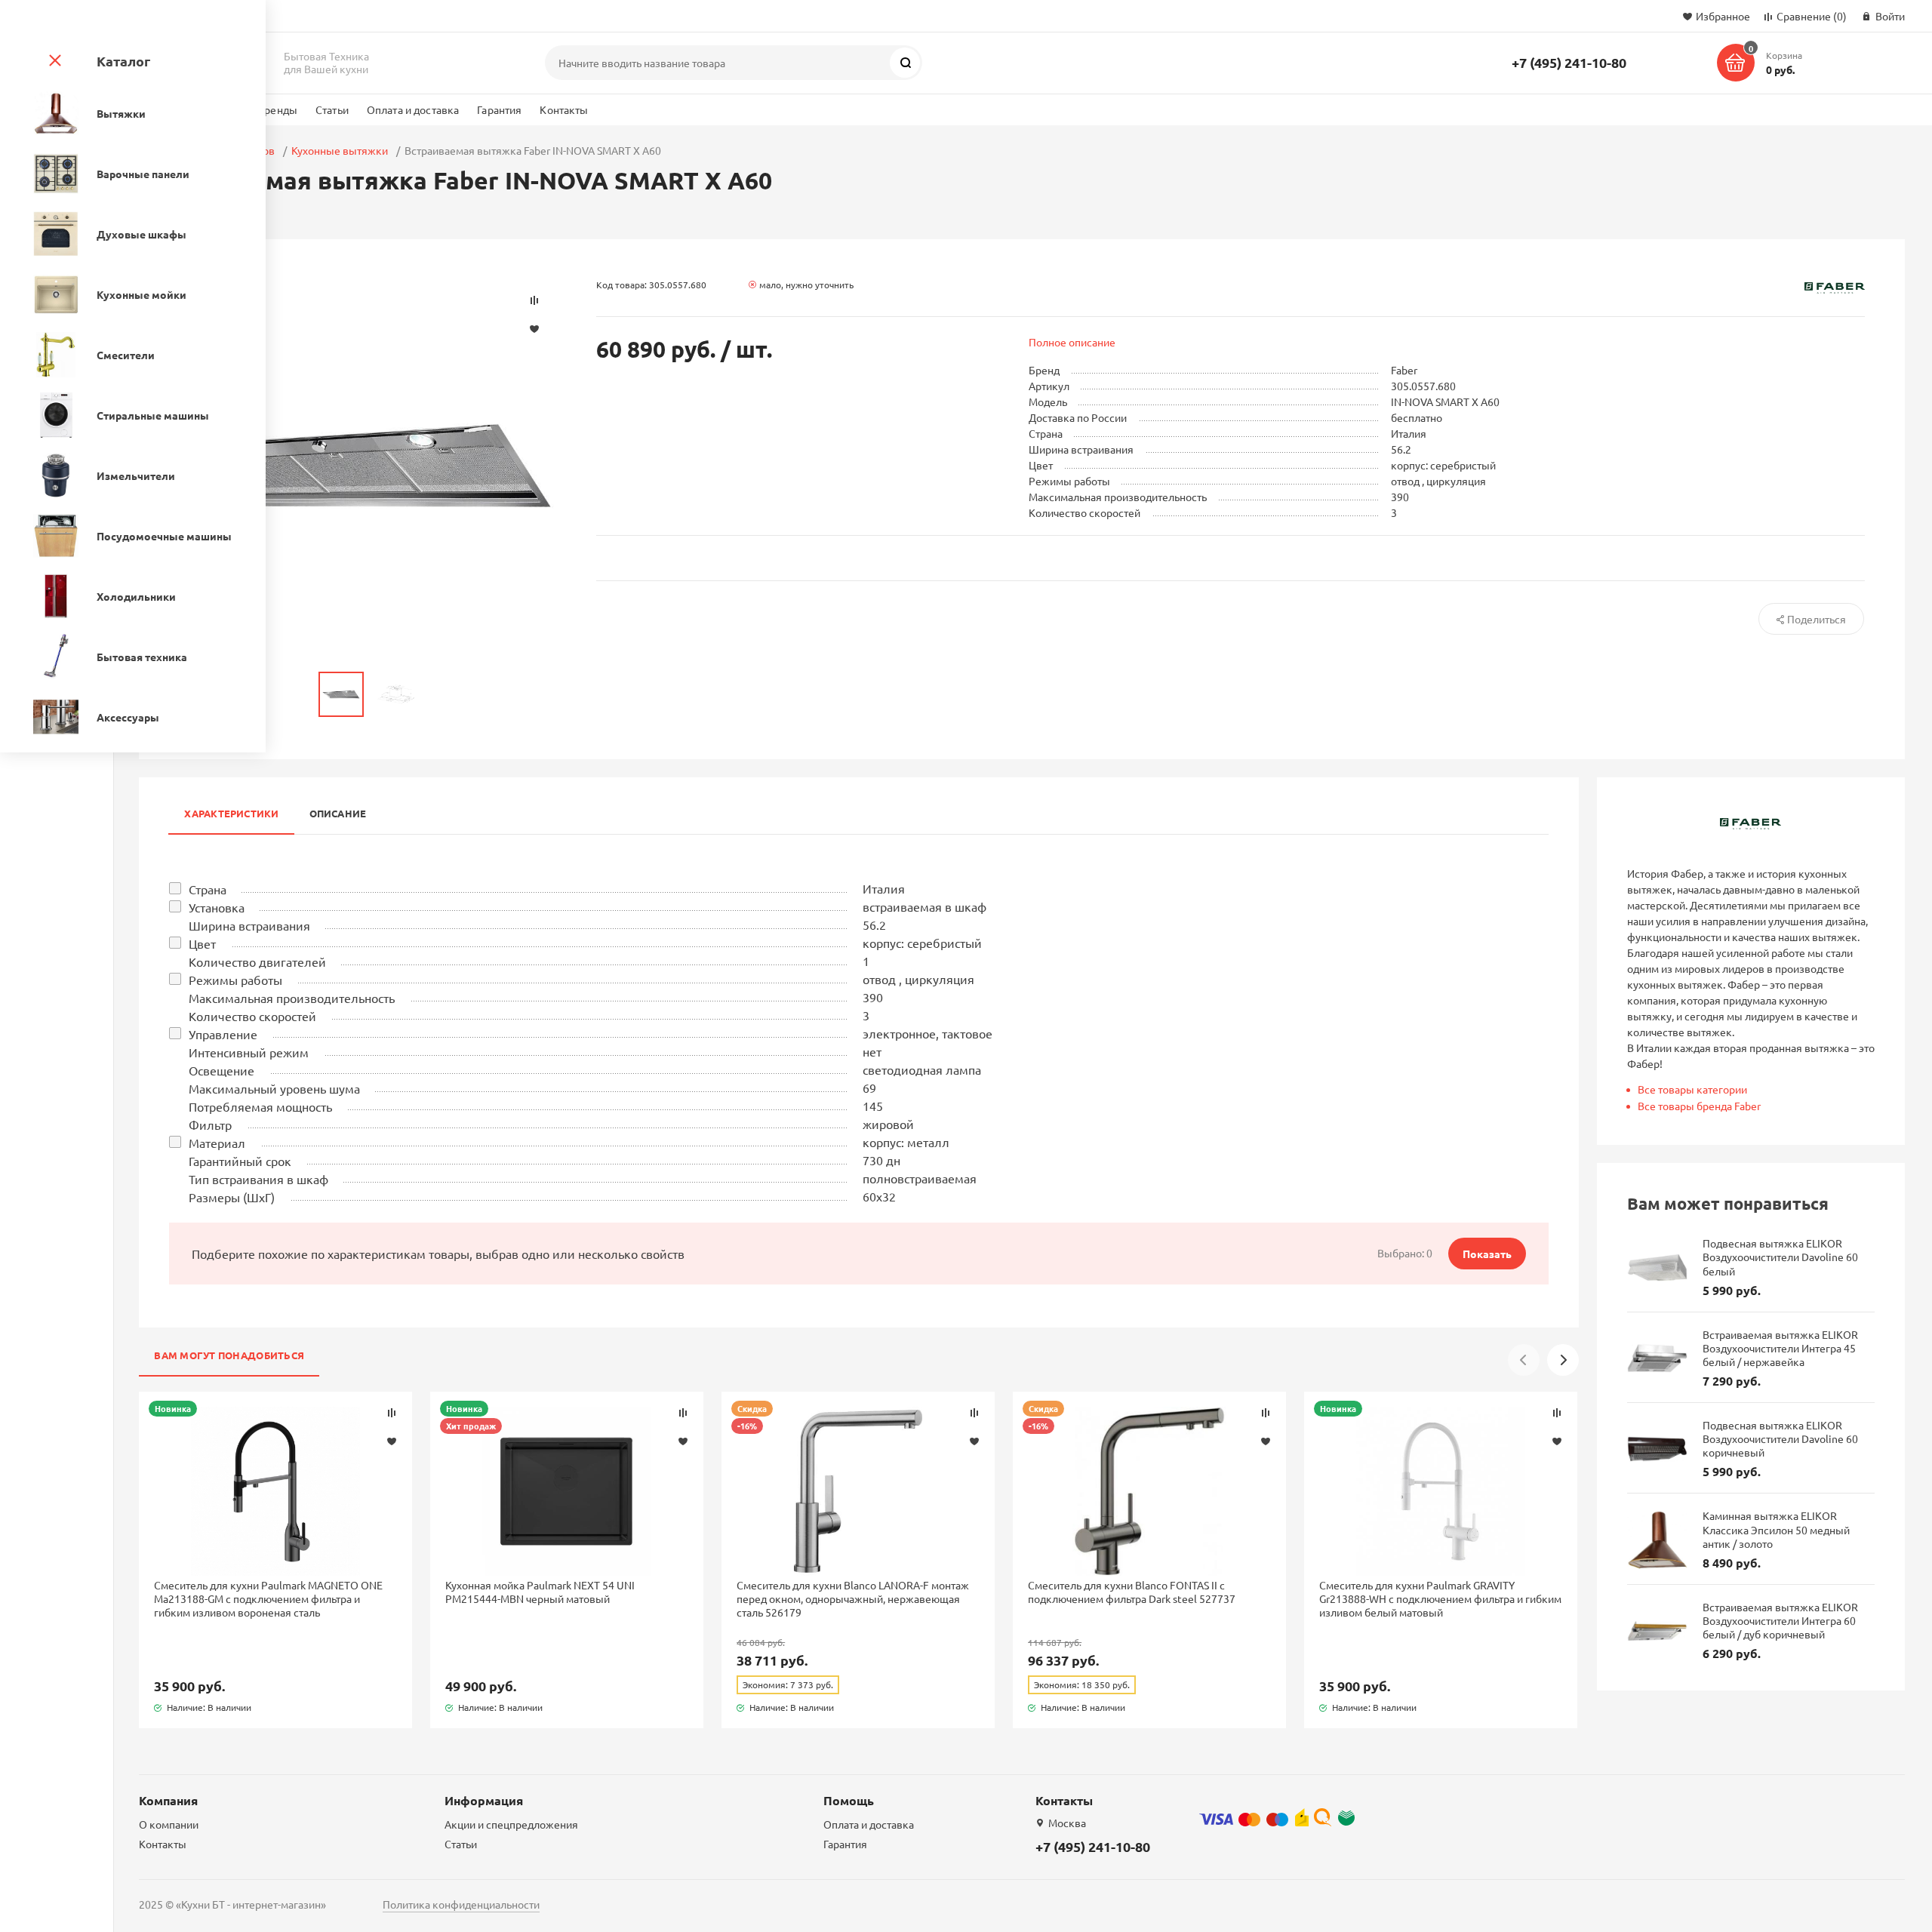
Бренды (277, 109)
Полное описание (1072, 342)
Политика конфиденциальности (461, 1904)
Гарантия (499, 109)
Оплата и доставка (413, 109)
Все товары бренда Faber (1699, 1106)
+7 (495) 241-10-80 (1569, 62)
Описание (338, 813)
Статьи (332, 109)
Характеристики (231, 813)
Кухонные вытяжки (340, 150)
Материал (217, 1143)
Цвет (202, 943)
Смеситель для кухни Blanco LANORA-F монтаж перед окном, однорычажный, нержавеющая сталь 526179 (853, 1598)
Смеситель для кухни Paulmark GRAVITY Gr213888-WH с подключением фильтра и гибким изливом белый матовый (1440, 1598)
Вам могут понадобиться (229, 1355)
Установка (217, 907)
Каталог (123, 61)
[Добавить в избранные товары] (392, 1441)
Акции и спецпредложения (511, 1824)
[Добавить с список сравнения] (392, 1413)
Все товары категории (1692, 1089)
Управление (223, 1034)
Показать (1487, 1254)
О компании (169, 1824)
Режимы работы (235, 980)
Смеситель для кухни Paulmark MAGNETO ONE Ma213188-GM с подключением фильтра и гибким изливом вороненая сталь (268, 1598)
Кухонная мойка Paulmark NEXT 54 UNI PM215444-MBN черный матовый (540, 1592)
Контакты (564, 109)
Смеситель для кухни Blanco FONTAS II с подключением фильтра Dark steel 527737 (1132, 1592)
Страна (208, 889)
